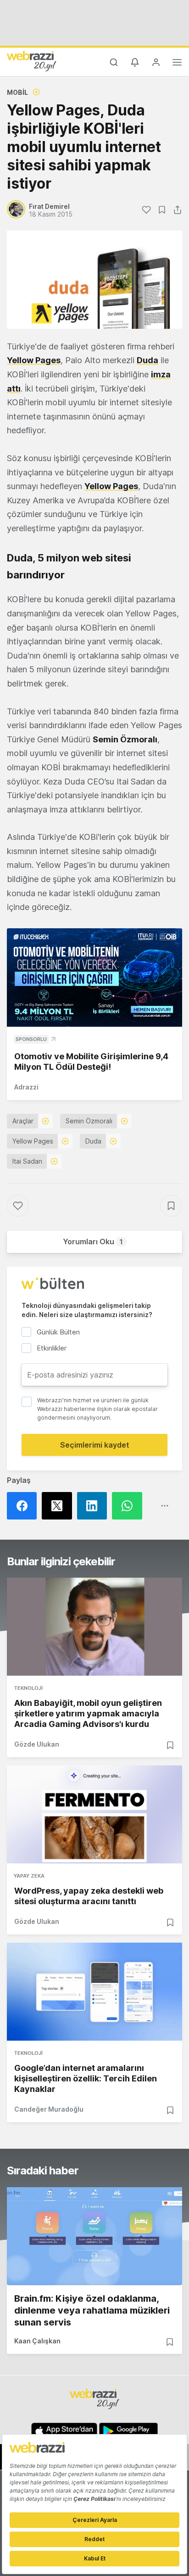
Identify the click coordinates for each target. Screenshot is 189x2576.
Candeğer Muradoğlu (49, 2109)
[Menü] (177, 64)
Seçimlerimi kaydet (95, 1445)
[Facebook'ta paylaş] (24, 1506)
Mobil (17, 92)
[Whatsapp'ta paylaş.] (129, 1506)
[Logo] (32, 61)
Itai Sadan (27, 1161)
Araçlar (23, 1121)
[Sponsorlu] (94, 978)
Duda (147, 360)
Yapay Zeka (29, 1876)
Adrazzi (26, 1087)
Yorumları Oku (93, 1242)
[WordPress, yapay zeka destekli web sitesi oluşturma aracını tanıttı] (94, 1814)
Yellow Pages (34, 360)
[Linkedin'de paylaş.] (94, 1506)
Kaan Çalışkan (37, 2341)
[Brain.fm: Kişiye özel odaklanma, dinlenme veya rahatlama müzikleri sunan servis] (94, 2236)
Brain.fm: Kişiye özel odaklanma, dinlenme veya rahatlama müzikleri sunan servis (92, 2310)
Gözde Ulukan (37, 1744)
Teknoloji (28, 1688)
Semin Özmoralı (89, 1121)
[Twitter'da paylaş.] (59, 1506)
